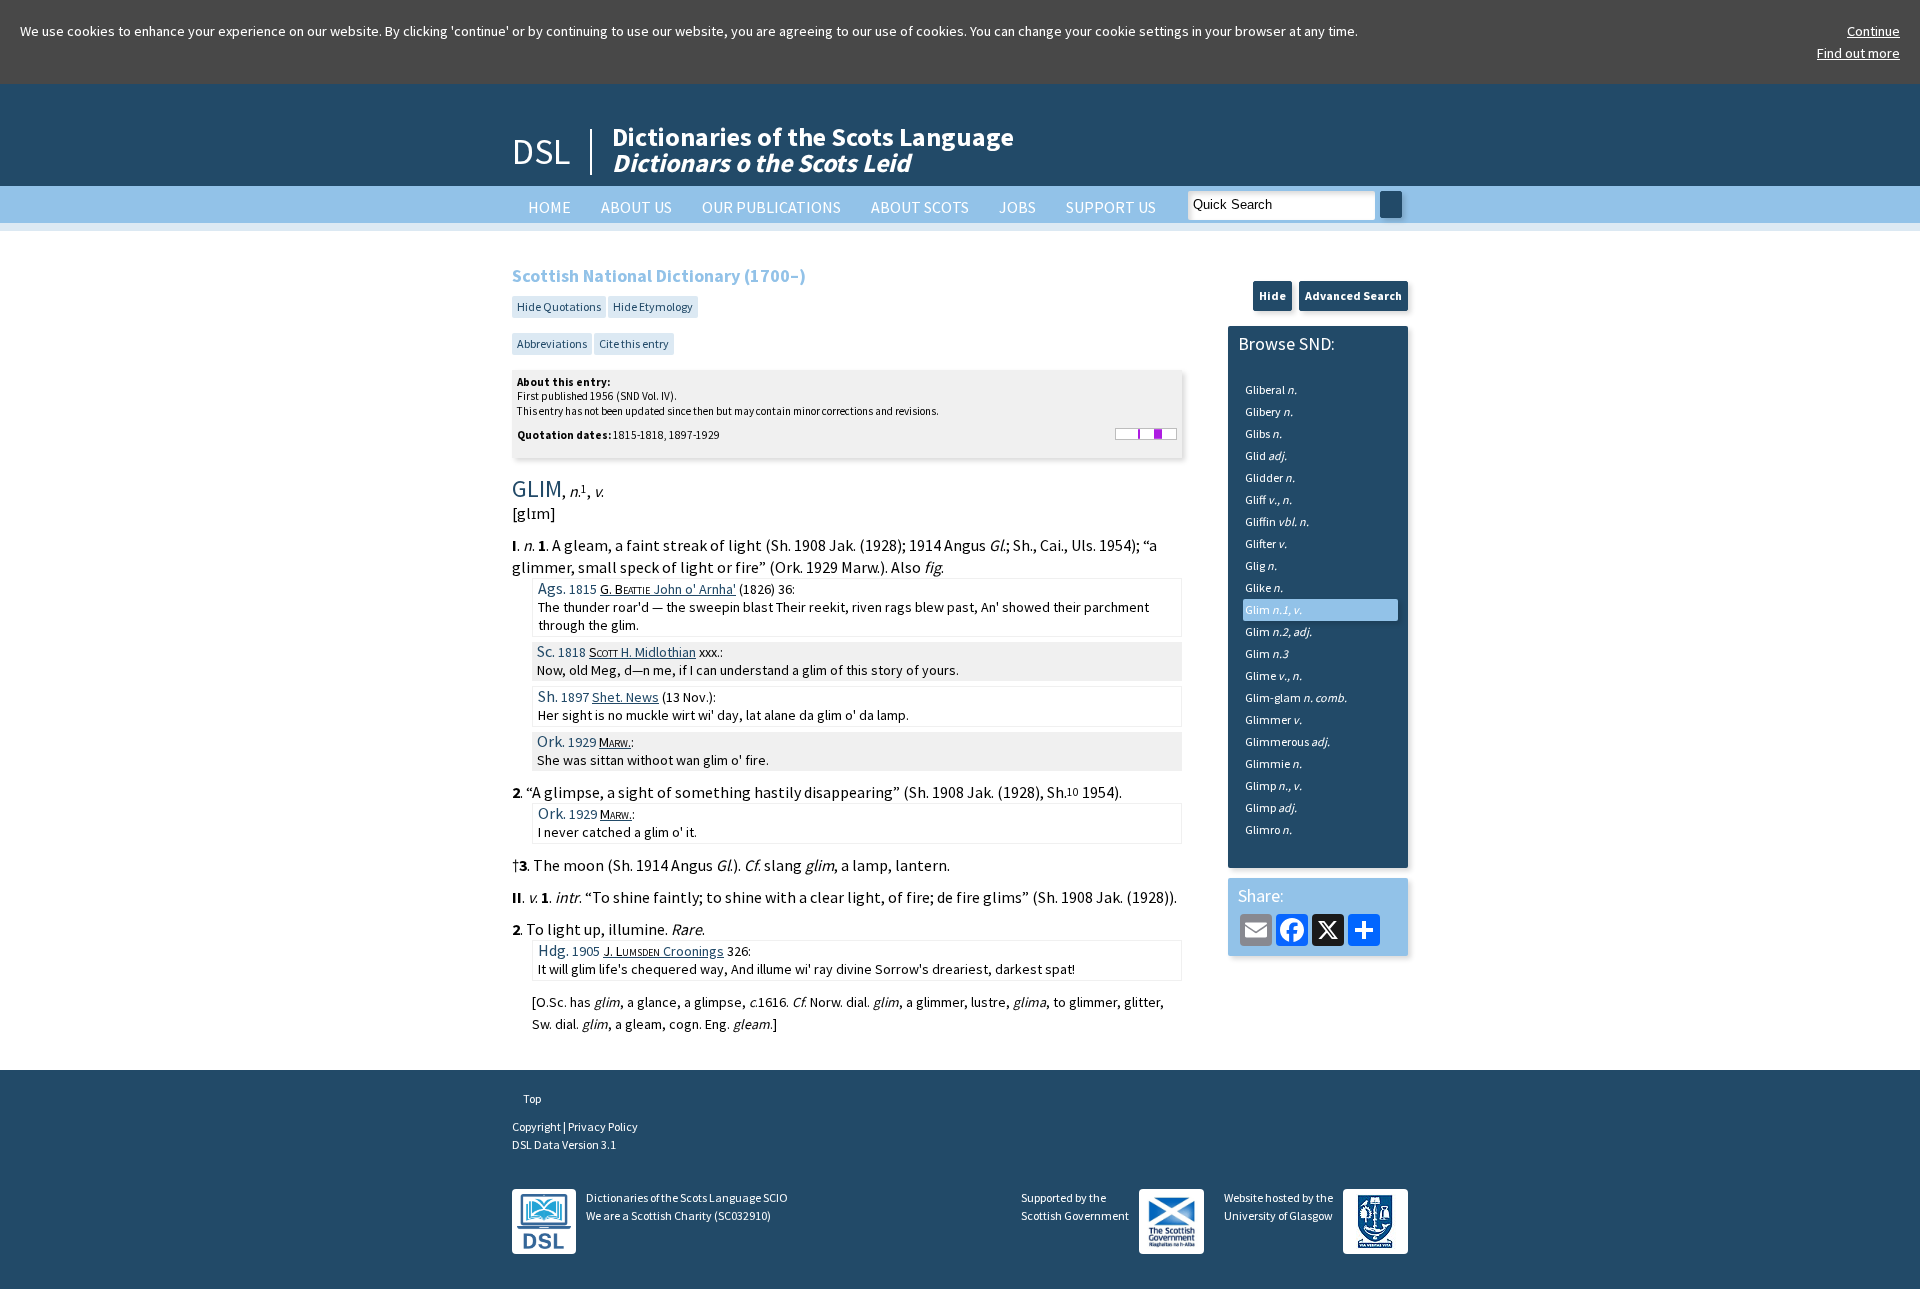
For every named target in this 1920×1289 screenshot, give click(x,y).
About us (636, 207)
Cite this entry (634, 343)
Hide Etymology (653, 306)
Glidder (1270, 477)
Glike (1264, 587)
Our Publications (771, 207)
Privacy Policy (603, 1126)
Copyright (537, 1126)
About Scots (920, 207)
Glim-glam (1296, 697)
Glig (1261, 565)
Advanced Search (1353, 295)
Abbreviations (552, 343)
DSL (541, 151)
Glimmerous (1287, 741)
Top (531, 1098)
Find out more (1858, 53)
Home (549, 207)
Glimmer (1273, 719)
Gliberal (1271, 389)
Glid (1266, 455)
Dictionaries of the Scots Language (813, 149)
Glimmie (1273, 763)
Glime (1273, 675)
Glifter (1266, 543)
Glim (1273, 609)
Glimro (1268, 829)
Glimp (1273, 785)
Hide (1272, 295)
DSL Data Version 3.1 (564, 1144)
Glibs (1263, 433)
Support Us (1111, 207)
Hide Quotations (559, 306)
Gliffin (1277, 521)
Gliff (1268, 499)
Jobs (1017, 207)
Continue (1873, 31)
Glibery (1269, 411)
